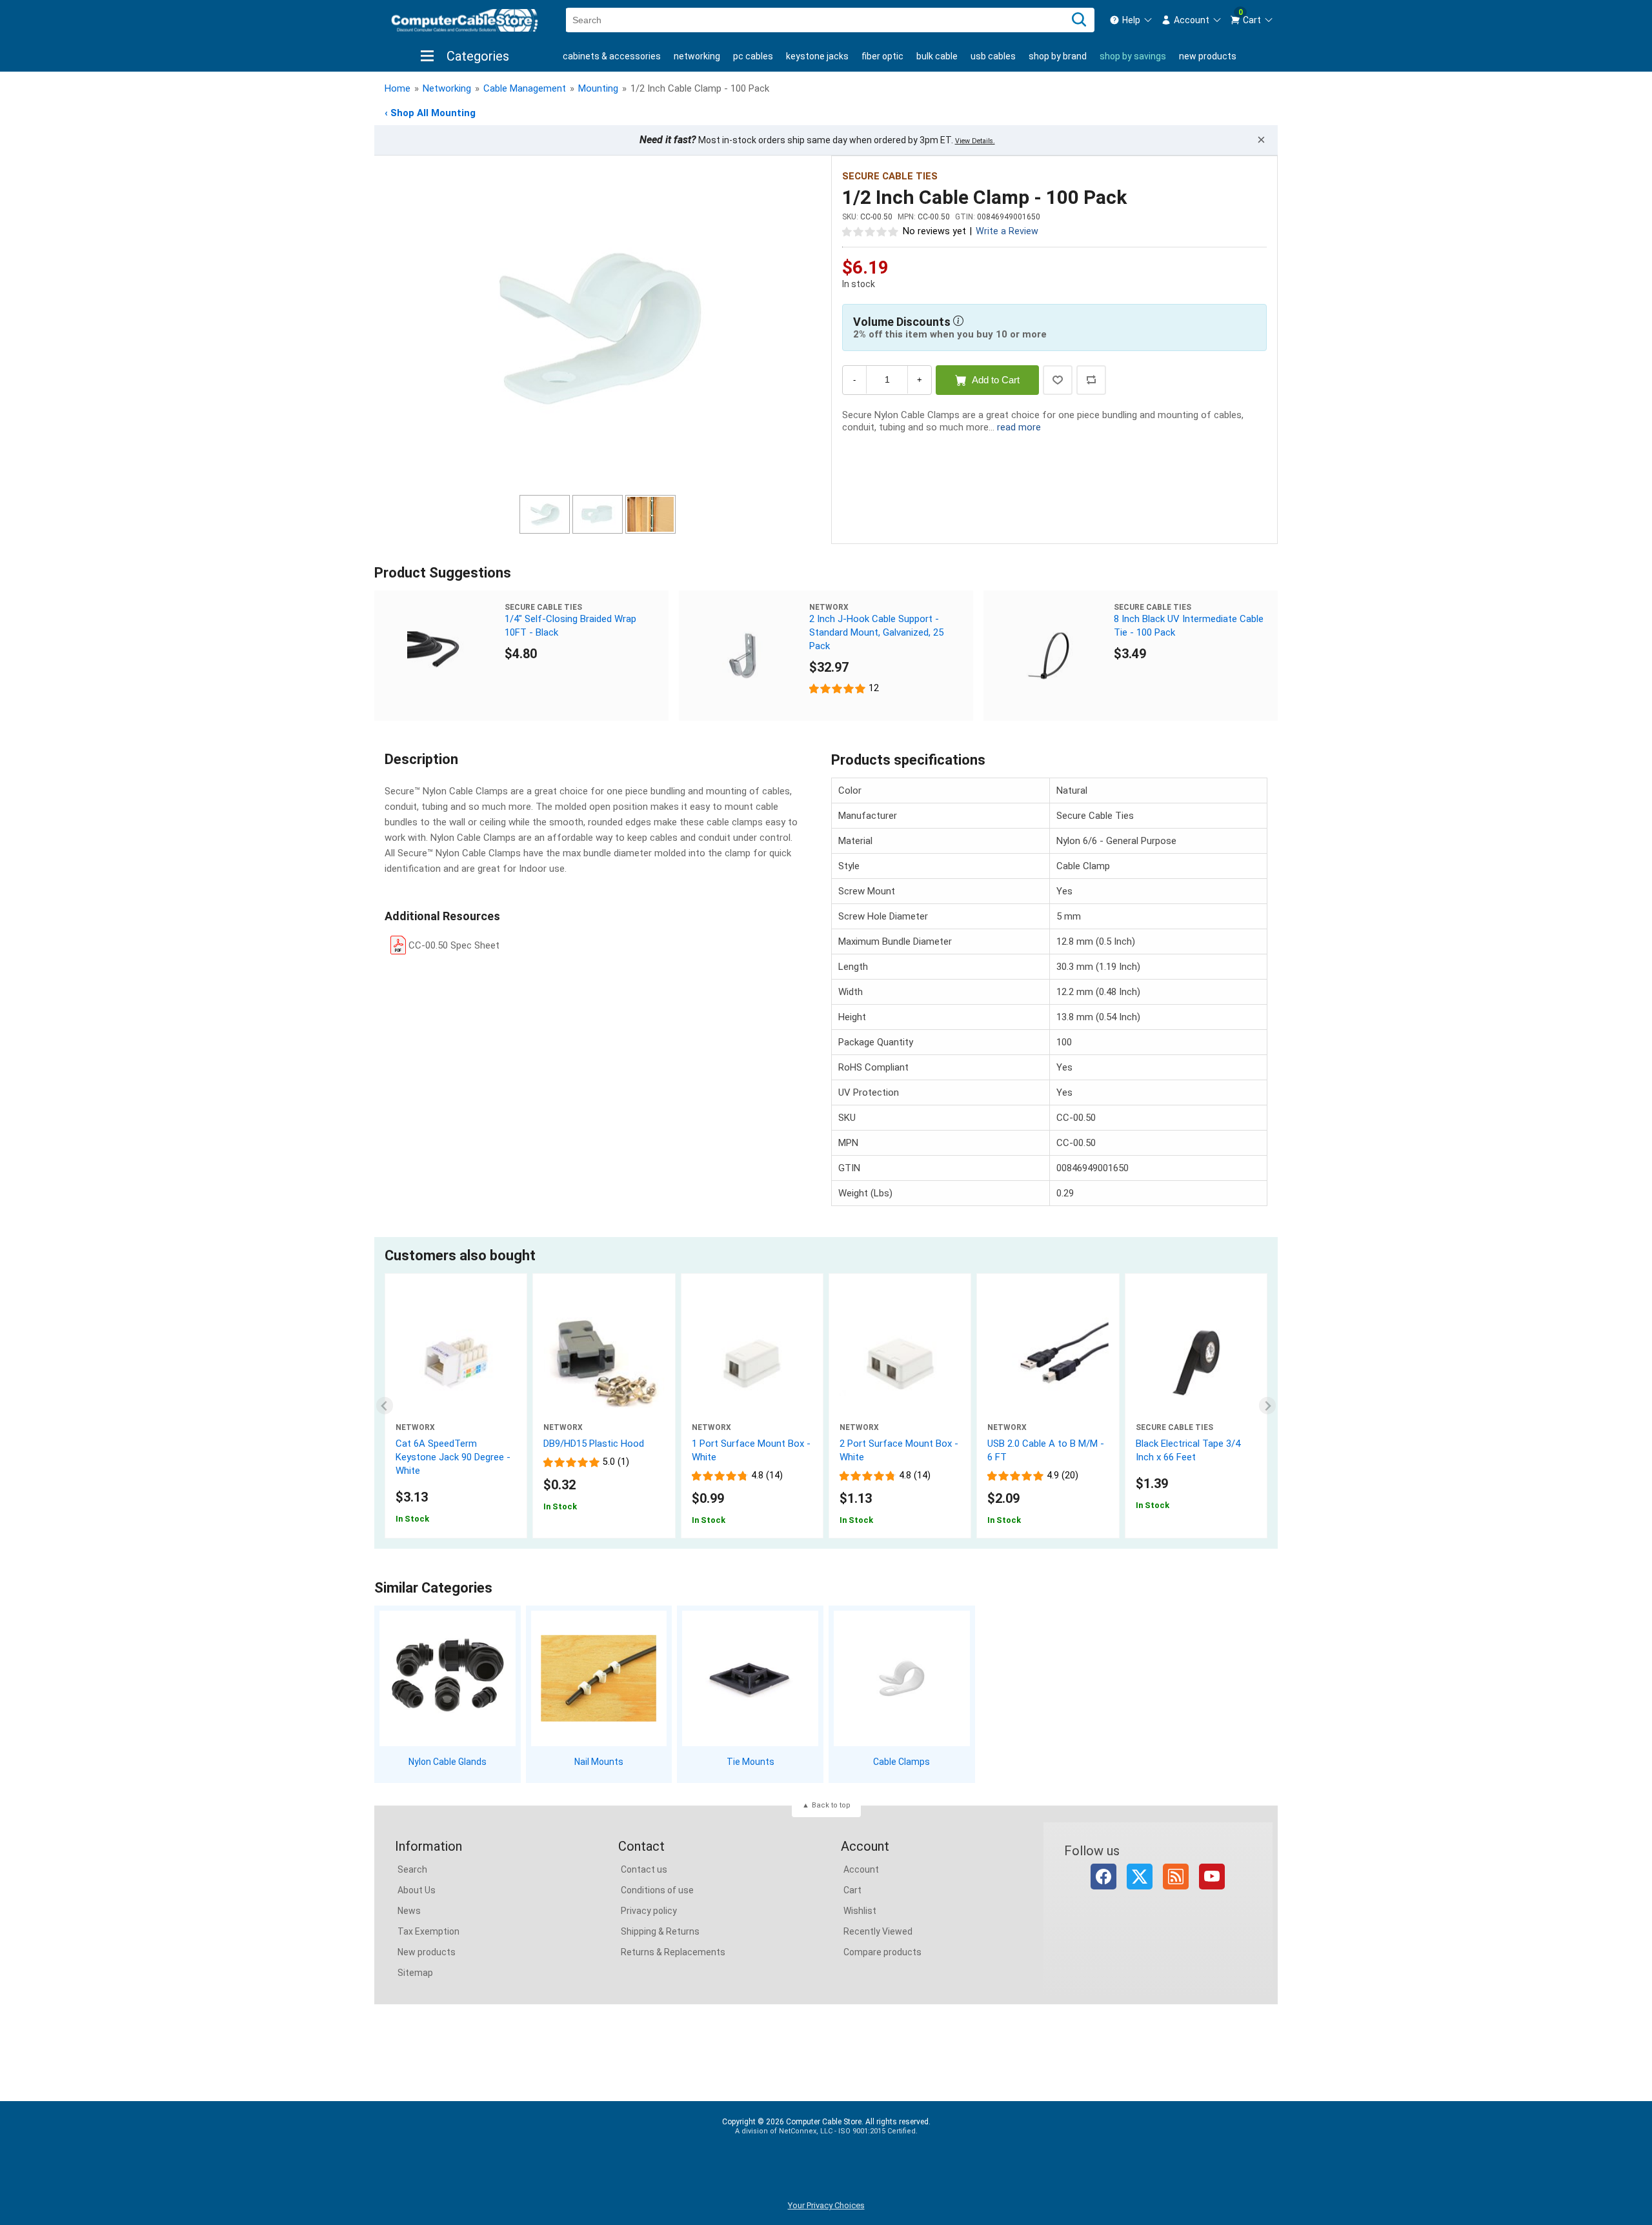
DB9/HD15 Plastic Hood (594, 1444)
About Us (417, 1890)
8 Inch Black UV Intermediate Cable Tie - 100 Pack (1189, 626)
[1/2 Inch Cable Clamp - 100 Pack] (598, 327)
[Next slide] (1268, 1406)
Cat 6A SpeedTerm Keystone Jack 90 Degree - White (453, 1457)
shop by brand (1058, 56)
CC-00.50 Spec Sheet (454, 945)
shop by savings (1133, 56)
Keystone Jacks (817, 56)
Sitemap (415, 1973)
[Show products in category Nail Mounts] (599, 1679)
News (409, 1911)
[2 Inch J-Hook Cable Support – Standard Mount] (744, 656)
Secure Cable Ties (890, 176)
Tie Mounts (750, 1762)
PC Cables (753, 56)
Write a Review (1007, 231)
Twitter (1140, 1877)
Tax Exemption (428, 1931)
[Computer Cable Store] (465, 20)
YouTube (1212, 1877)
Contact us (644, 1869)
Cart (852, 1890)
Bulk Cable (937, 56)
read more (1019, 427)
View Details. (975, 141)
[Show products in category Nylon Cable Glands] (448, 1679)
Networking (697, 56)
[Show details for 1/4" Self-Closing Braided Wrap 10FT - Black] (439, 656)
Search (412, 1869)
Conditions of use (657, 1890)
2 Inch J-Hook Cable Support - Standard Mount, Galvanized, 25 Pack (876, 632)
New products (1208, 56)
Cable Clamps (902, 1762)
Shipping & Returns (660, 1931)
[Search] (1079, 20)
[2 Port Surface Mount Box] (900, 1363)
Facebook (1103, 1877)
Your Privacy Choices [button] (826, 2205)
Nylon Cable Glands (448, 1762)
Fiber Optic (882, 56)
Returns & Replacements (673, 1952)
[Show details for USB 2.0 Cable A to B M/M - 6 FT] (1048, 1363)
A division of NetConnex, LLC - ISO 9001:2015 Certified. (826, 2131)
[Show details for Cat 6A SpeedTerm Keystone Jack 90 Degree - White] (456, 1363)
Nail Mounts (599, 1762)
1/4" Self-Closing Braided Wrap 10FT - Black (570, 626)
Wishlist (860, 1911)
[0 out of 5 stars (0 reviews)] (871, 231)
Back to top (831, 1805)
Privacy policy (649, 1911)
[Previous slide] (385, 1406)
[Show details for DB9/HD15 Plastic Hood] (604, 1363)
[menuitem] (1131, 20)
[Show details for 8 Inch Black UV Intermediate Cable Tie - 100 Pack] (1049, 656)
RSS (1176, 1877)
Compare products (882, 1952)
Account (861, 1869)
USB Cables (993, 56)
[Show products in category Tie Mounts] (750, 1679)
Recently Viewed (878, 1931)
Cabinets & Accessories (612, 56)
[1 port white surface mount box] (752, 1363)
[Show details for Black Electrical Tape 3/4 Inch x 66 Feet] (1196, 1363)
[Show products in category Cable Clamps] (902, 1679)
